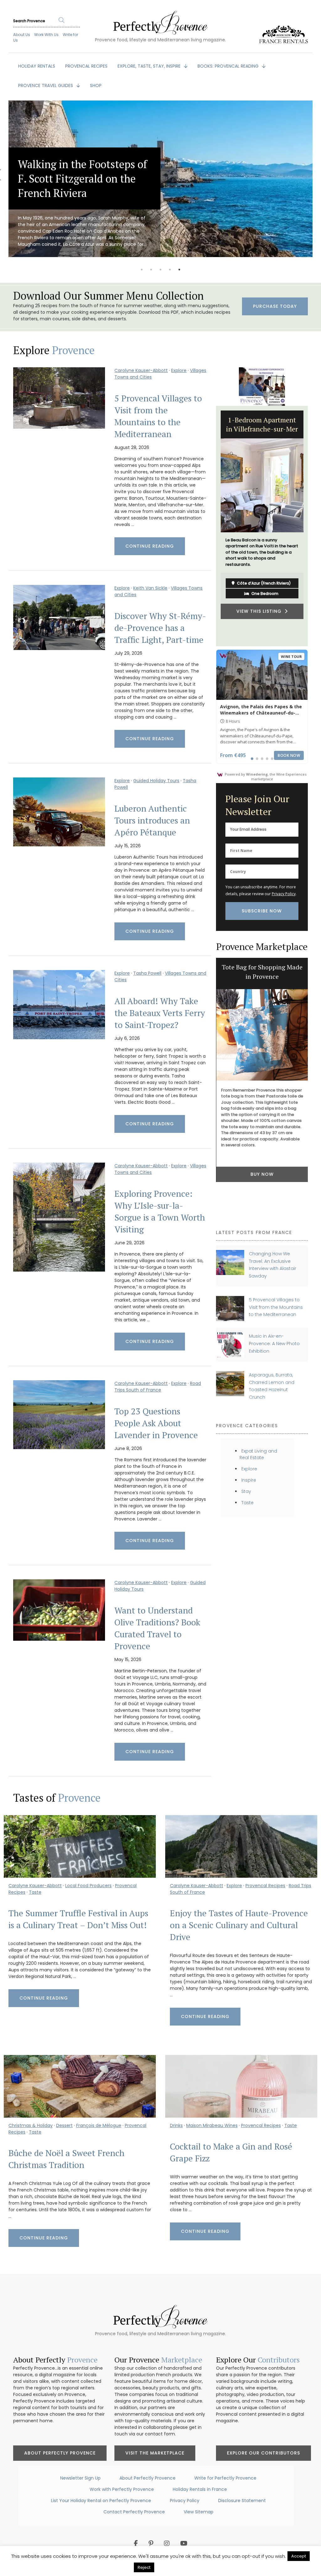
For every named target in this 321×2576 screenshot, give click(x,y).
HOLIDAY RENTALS (37, 66)
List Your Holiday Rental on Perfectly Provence (101, 2501)
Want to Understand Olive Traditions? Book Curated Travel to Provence (157, 1628)
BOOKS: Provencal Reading (229, 66)
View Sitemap (199, 2512)
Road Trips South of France (158, 1387)
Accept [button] (299, 2556)
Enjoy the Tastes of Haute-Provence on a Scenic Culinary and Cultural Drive (239, 1925)
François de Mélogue (99, 2125)
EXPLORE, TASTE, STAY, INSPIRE (150, 66)
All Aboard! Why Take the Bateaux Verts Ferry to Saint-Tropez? (160, 1013)
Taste (247, 1503)
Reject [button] (144, 2567)
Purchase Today (275, 306)
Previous (211, 526)
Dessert (64, 2125)
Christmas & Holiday (31, 2125)
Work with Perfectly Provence (122, 2489)
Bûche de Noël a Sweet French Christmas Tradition (66, 2159)
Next (313, 526)
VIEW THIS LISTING (260, 617)
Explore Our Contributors (263, 2453)
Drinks (176, 2125)
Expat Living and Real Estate (258, 1454)
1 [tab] (142, 270)
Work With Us (46, 35)
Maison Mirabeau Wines (212, 2125)
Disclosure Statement (242, 2501)
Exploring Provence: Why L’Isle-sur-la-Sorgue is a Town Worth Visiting (160, 1211)
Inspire (249, 1480)
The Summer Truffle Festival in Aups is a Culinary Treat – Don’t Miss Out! (78, 1919)
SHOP (96, 85)
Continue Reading (150, 546)
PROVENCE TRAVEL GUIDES (46, 85)
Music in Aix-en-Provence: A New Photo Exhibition (274, 1343)
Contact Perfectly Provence (134, 2512)
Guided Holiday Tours (156, 781)
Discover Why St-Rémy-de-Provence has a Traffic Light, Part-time (160, 628)
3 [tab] (160, 270)
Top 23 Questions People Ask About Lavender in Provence (156, 1423)
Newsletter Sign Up (80, 2478)
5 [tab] (179, 270)
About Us (22, 35)
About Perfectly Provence (60, 2453)
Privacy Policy (284, 894)
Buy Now (262, 1185)
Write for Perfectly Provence (225, 2478)
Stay (246, 1491)
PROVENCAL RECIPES (86, 66)
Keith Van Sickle (150, 588)
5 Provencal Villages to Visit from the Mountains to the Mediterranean (158, 416)
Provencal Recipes (265, 1886)
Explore (179, 370)
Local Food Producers (88, 1886)
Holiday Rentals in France (200, 2489)
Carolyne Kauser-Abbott (141, 370)
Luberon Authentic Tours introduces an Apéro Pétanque (152, 820)
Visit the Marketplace (155, 2453)
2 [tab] (151, 270)
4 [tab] (170, 270)
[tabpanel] (160, 179)
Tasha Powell (147, 973)
